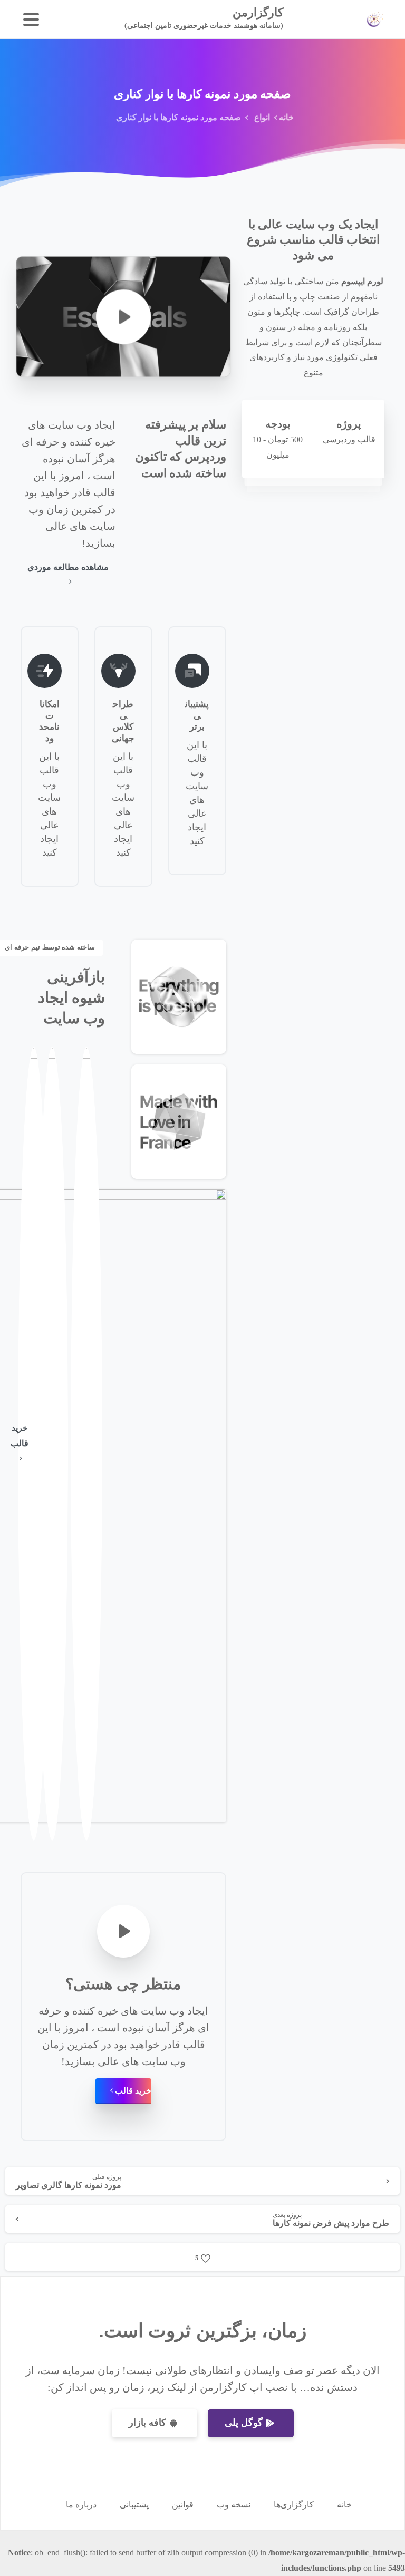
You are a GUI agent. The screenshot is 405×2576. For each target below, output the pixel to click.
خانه (286, 117)
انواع (262, 117)
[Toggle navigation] (31, 20)
